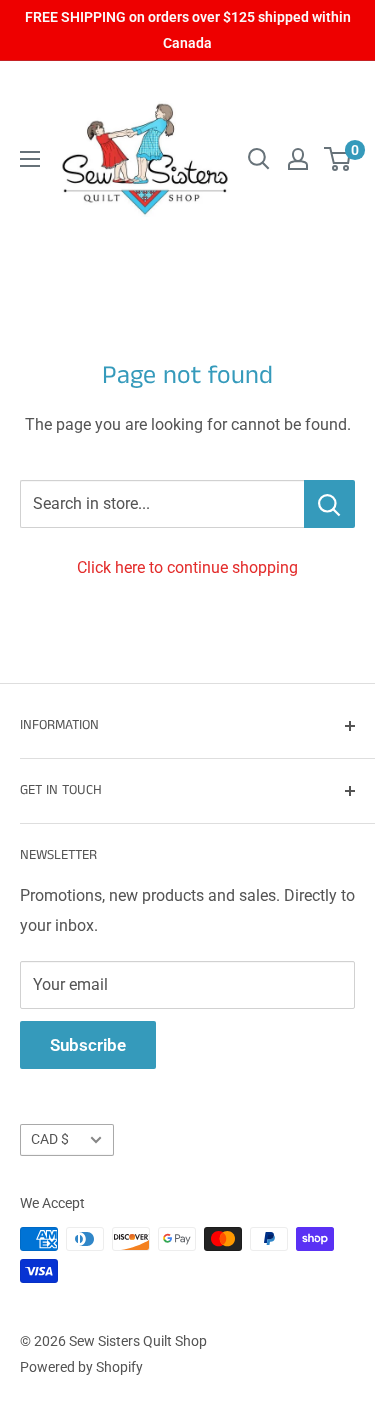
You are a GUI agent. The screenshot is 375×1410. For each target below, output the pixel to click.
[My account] (298, 159)
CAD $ (50, 1139)
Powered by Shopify (81, 1367)
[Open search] (259, 159)
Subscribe (88, 1045)
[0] (338, 159)
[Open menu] (30, 159)
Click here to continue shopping (187, 567)
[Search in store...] (329, 504)
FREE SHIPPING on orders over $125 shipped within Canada (188, 30)
